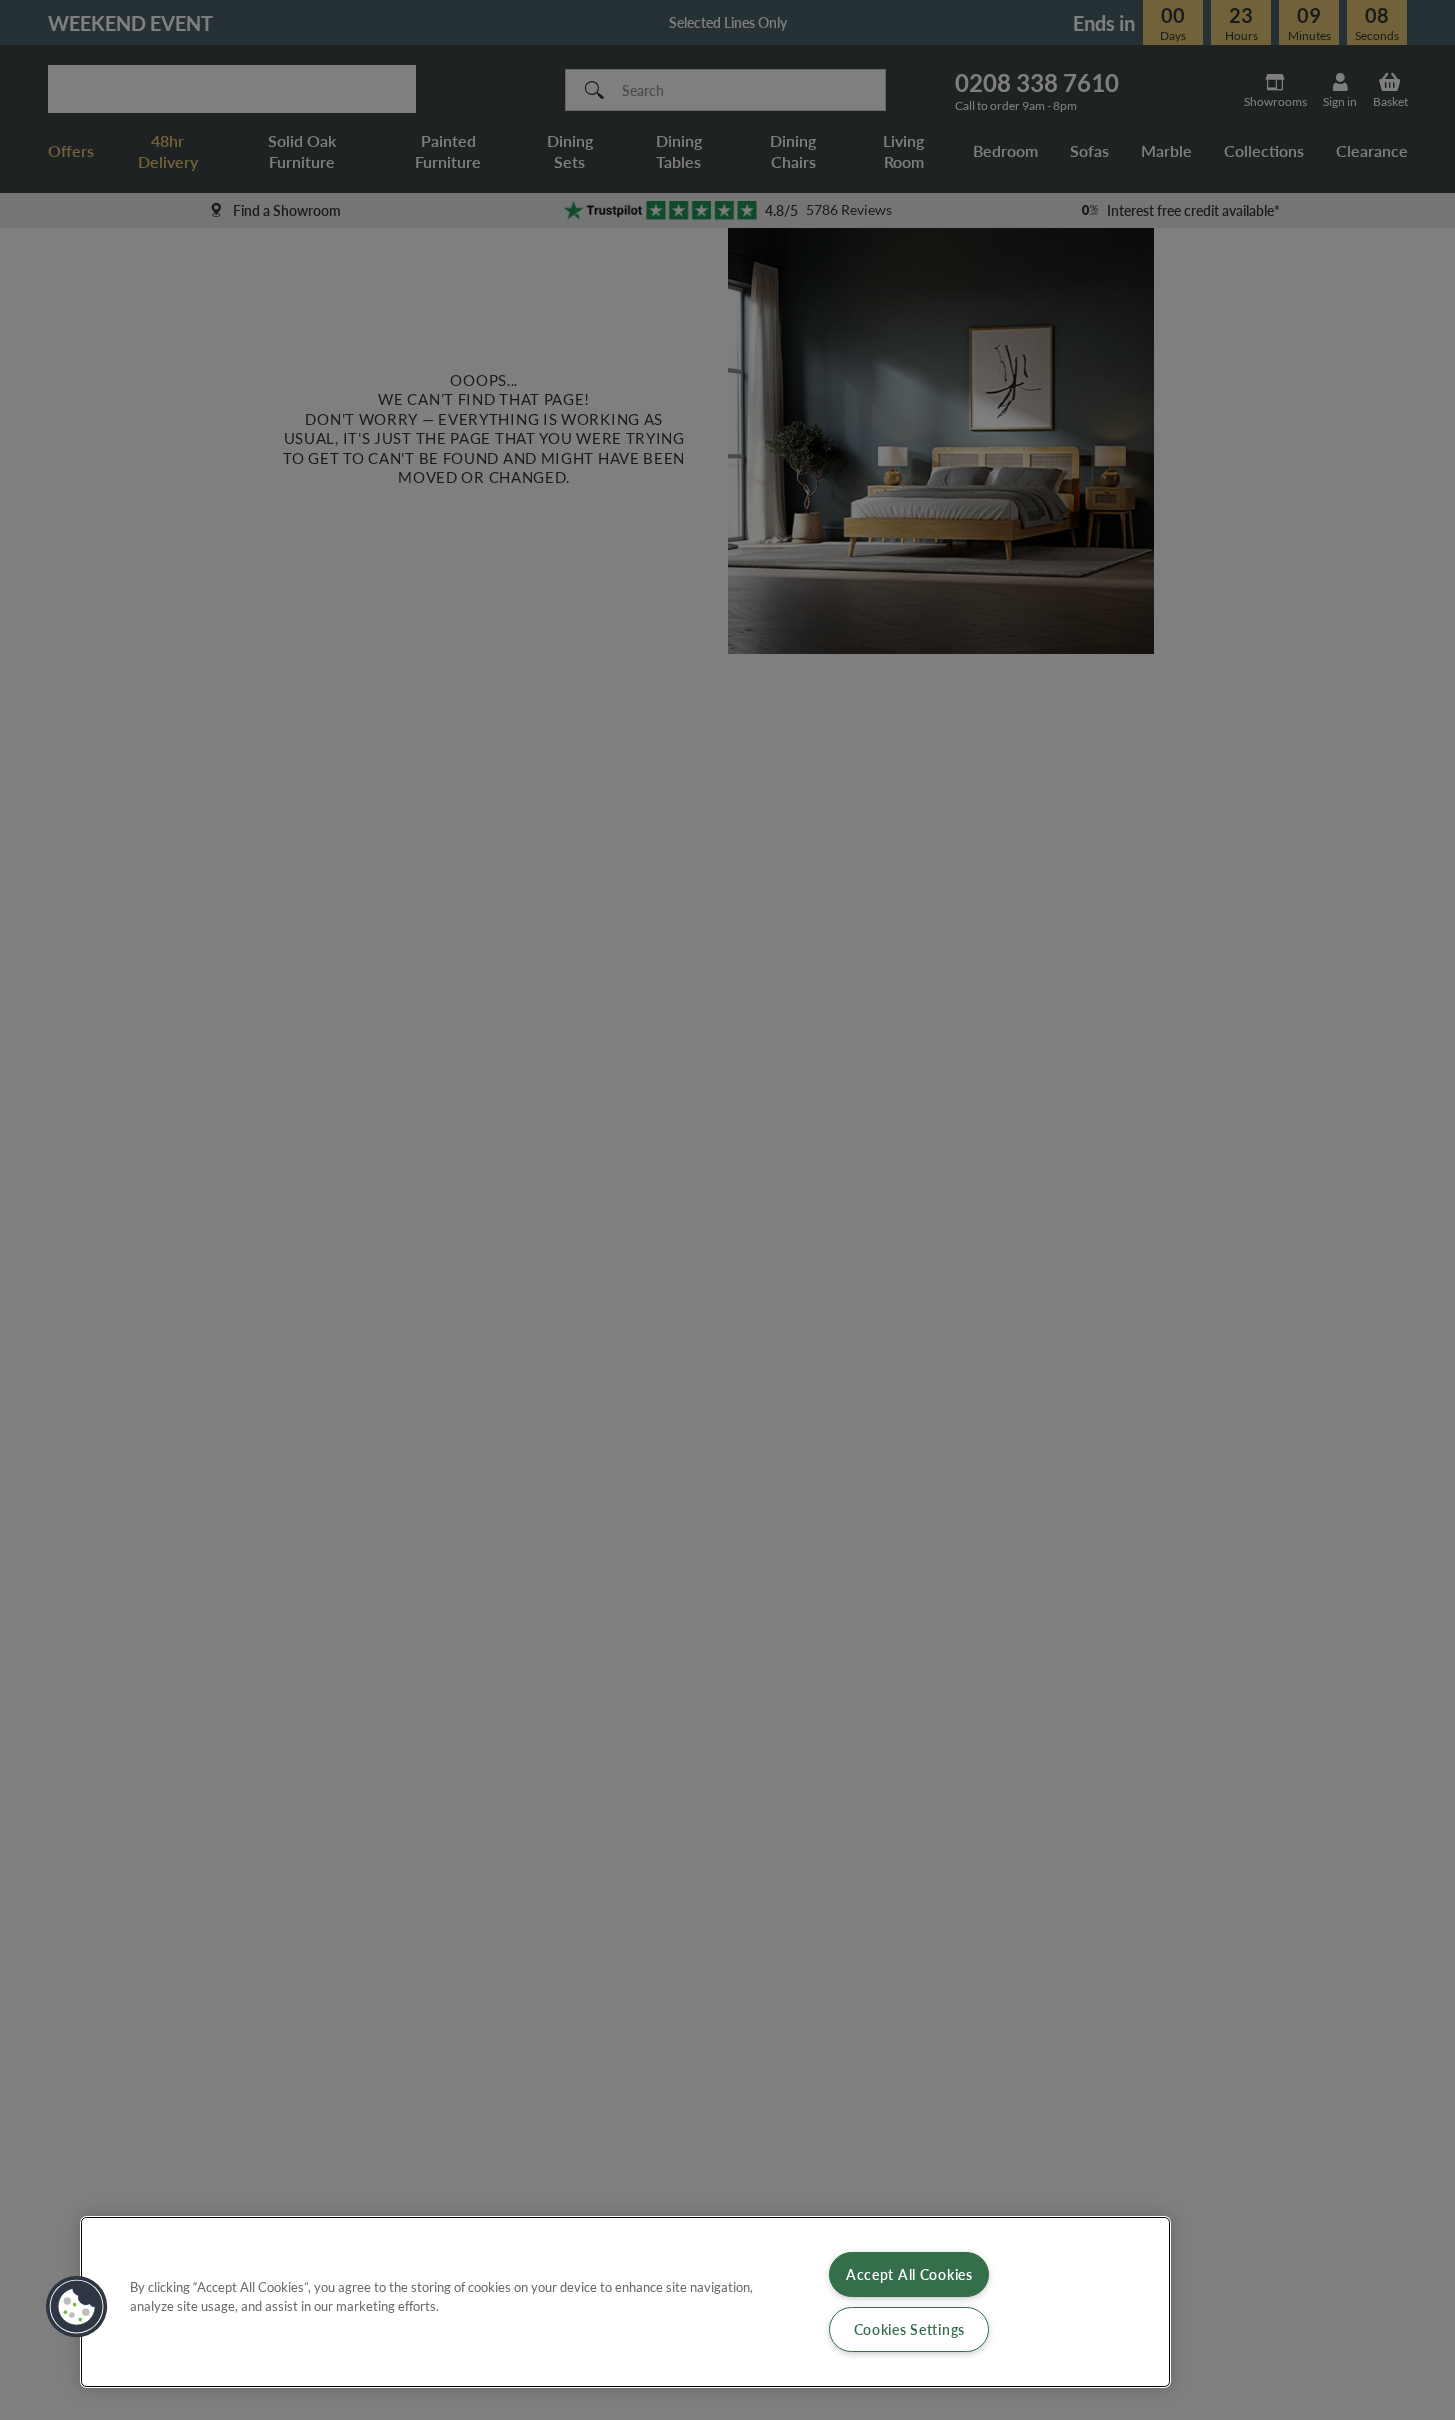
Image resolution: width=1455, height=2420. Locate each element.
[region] (625, 2302)
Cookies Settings (910, 2329)
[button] (77, 2307)
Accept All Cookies (909, 2274)
